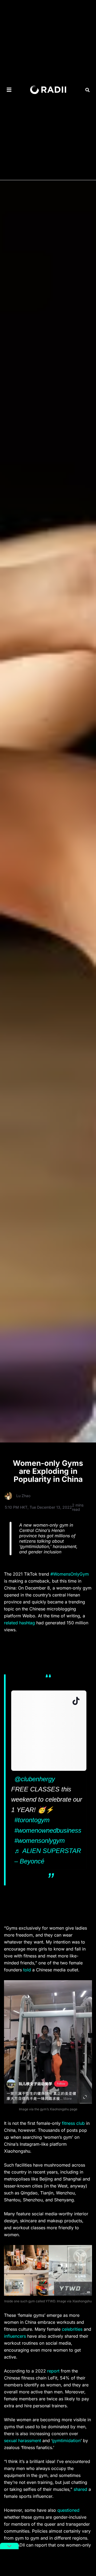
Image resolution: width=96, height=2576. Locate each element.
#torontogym (32, 1820)
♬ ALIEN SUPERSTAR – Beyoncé (48, 1856)
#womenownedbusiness (48, 1830)
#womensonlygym (40, 1841)
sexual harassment (23, 2441)
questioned (68, 2510)
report (53, 2371)
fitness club (73, 2123)
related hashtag (19, 1623)
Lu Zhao (23, 1496)
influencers (15, 2336)
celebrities (72, 2329)
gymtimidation (66, 2441)
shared (80, 2489)
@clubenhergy (35, 1779)
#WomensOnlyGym (70, 1574)
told (27, 1970)
